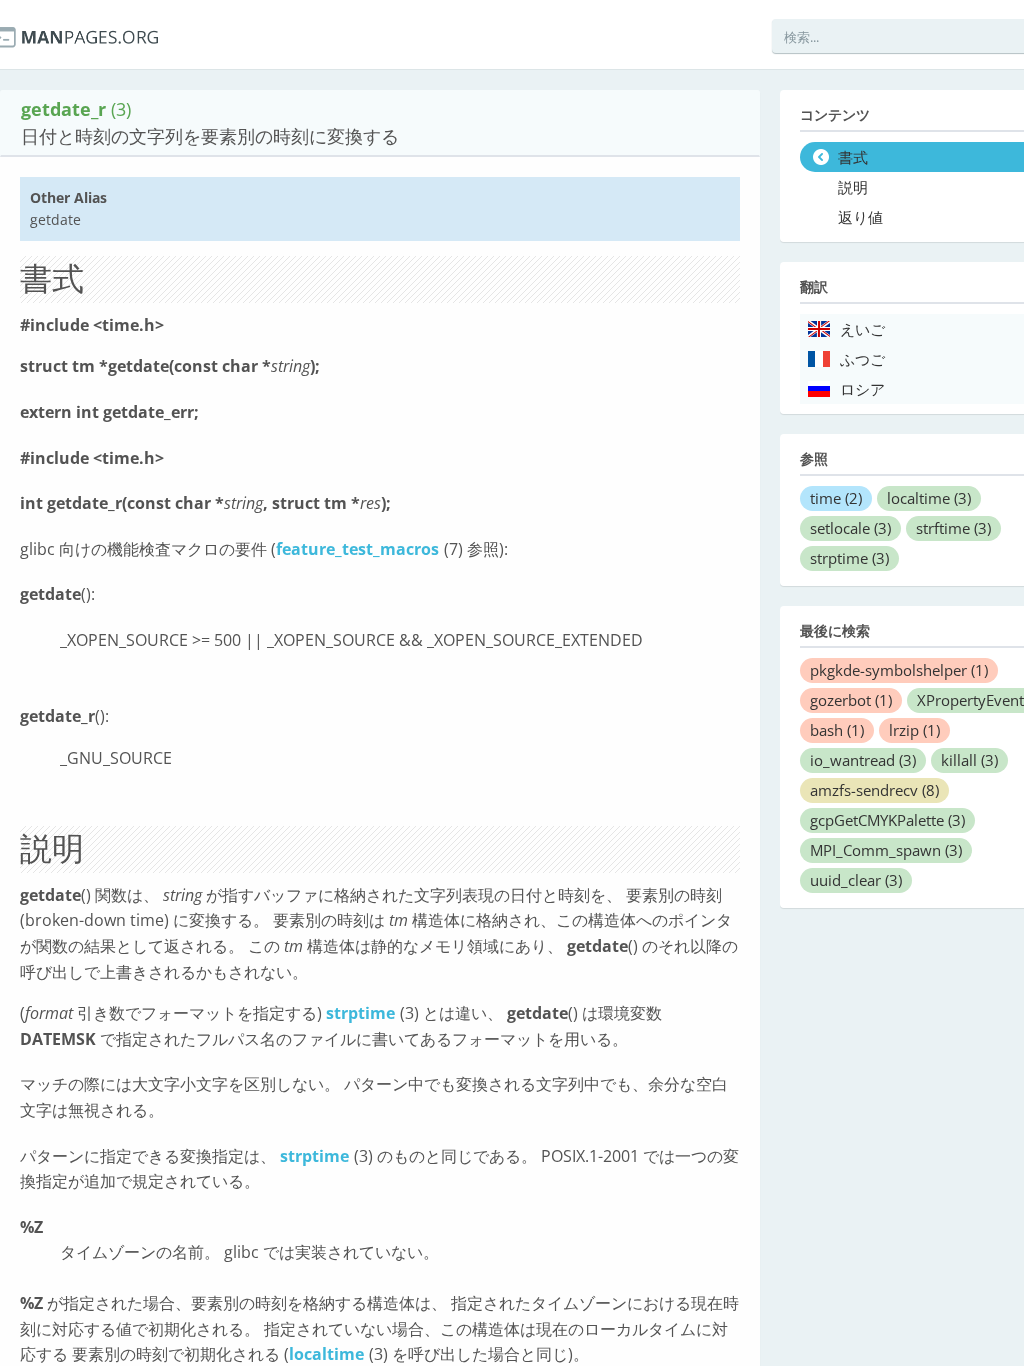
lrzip (914, 730)
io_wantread (863, 760)
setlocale (850, 528)
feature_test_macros (357, 549)
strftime (953, 528)
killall (969, 760)
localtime (326, 1354)
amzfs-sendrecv (874, 790)
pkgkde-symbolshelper (899, 670)
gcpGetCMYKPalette (887, 820)
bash (837, 730)
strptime (360, 1013)
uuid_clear (856, 880)
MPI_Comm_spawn (886, 850)
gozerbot (851, 700)
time (836, 498)
